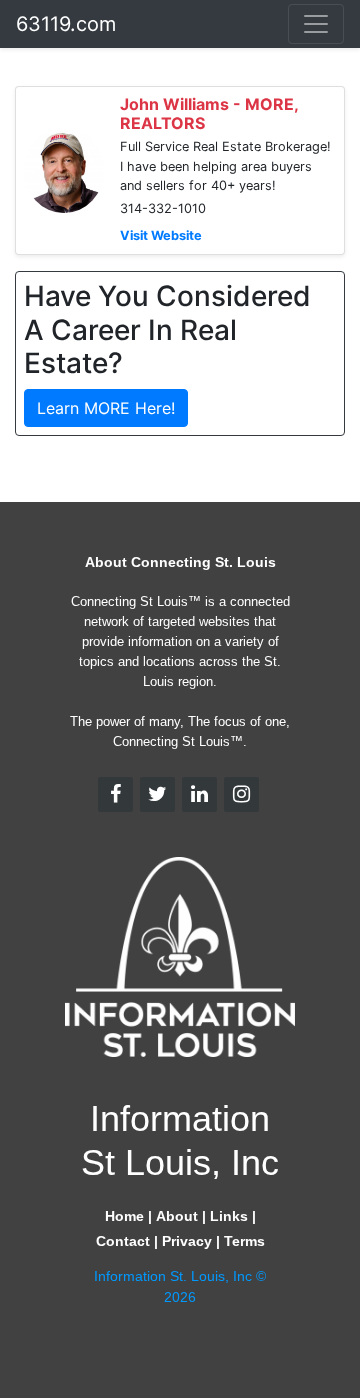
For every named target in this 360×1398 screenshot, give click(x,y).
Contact (123, 1241)
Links (229, 1216)
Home (124, 1216)
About (177, 1216)
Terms (244, 1241)
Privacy (187, 1241)
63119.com (66, 24)
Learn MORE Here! (106, 408)
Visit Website (161, 235)
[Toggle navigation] (316, 24)
